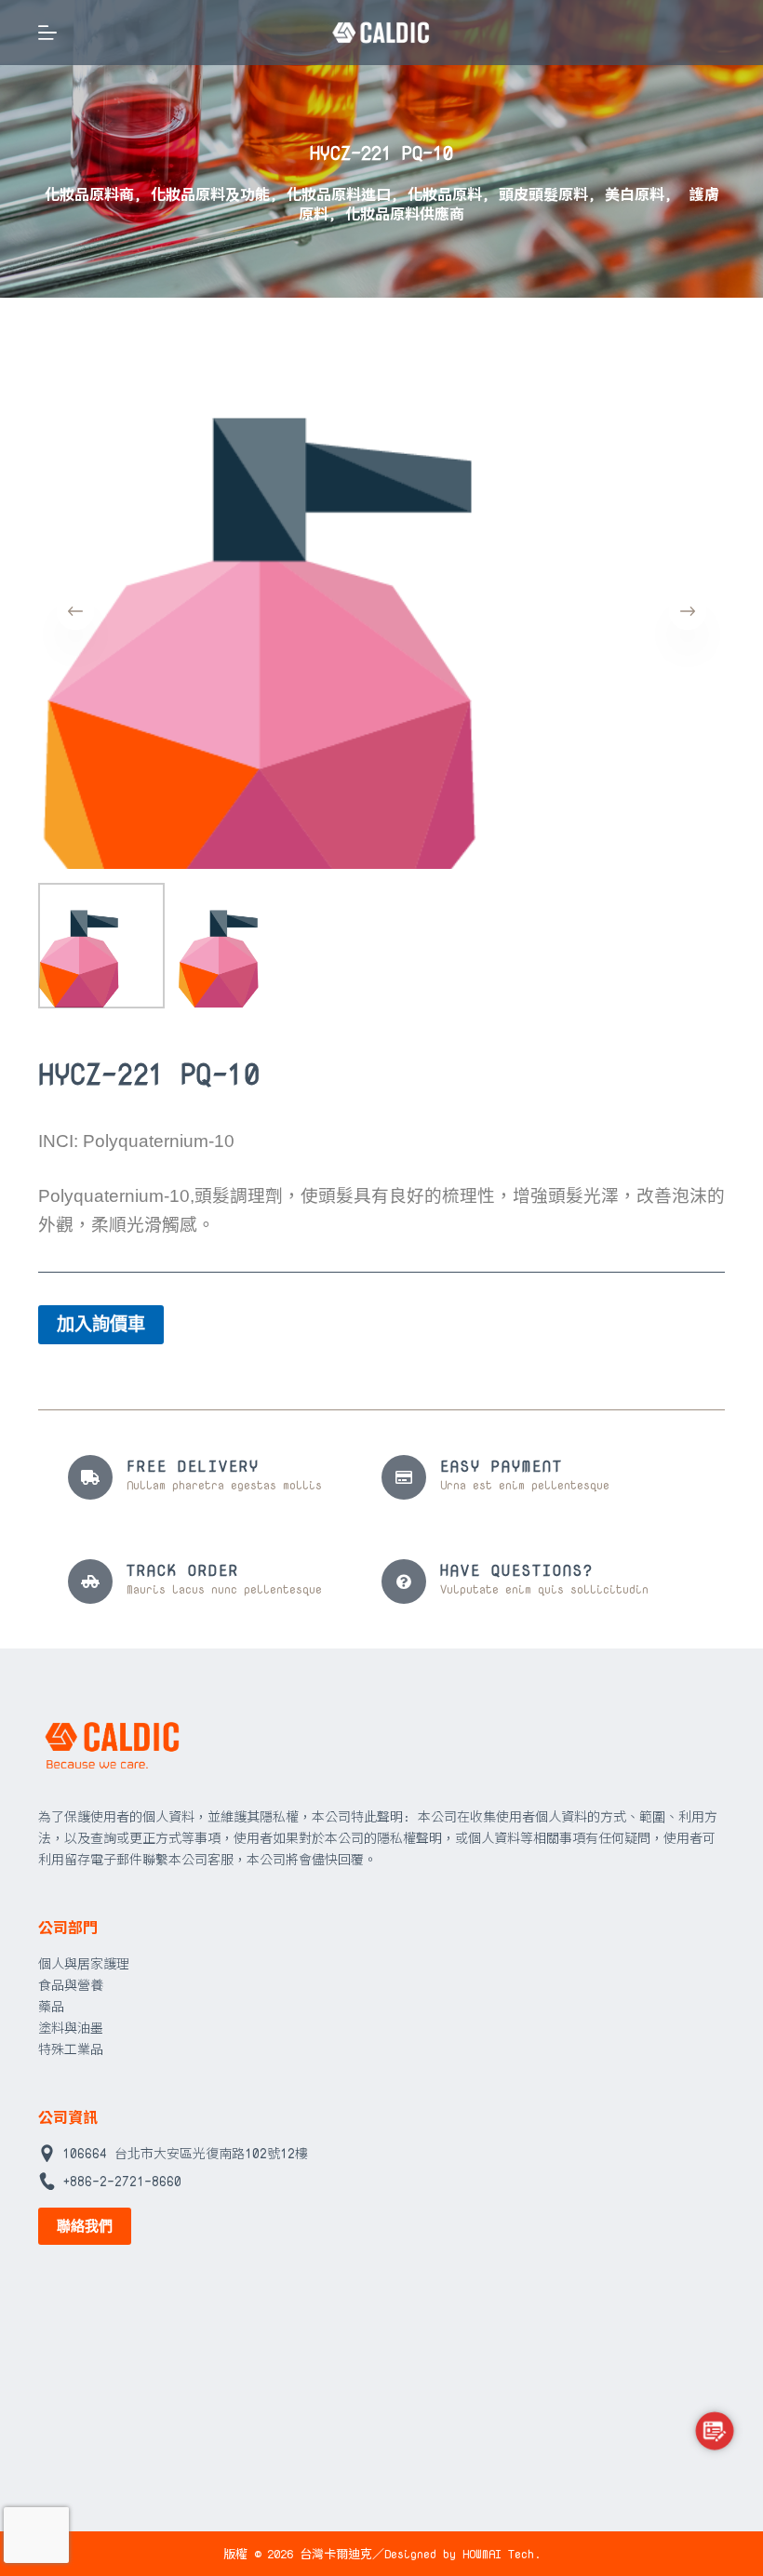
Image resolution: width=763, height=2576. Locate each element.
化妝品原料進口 (339, 194)
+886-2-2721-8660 (122, 2181)
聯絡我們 (85, 2226)
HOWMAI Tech (498, 2554)
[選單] (47, 33)
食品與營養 (71, 1985)
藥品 (51, 2006)
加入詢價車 (101, 1324)
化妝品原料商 (89, 194)
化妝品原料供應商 (405, 214)
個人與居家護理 (84, 1963)
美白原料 (635, 194)
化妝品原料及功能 (210, 194)
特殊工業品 (71, 2049)
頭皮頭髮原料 (543, 194)
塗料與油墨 (71, 2028)
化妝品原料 (445, 194)
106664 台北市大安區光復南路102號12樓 (185, 2153)
